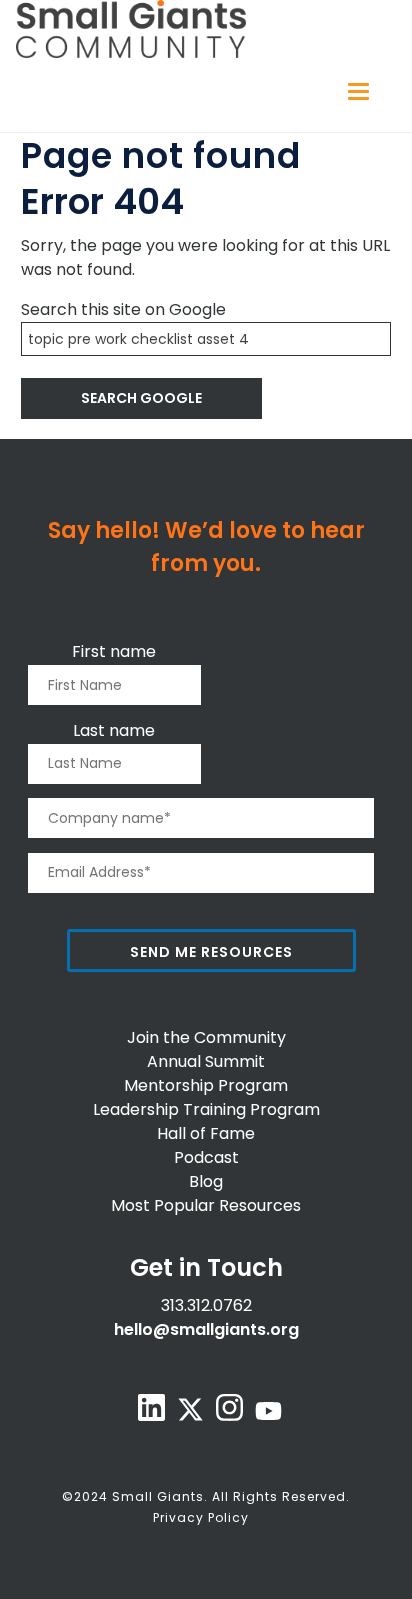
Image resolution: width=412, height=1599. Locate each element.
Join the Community (206, 1037)
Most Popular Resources (206, 1205)
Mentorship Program (206, 1085)
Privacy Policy (201, 1517)
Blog (206, 1181)
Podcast (206, 1157)
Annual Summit (206, 1061)
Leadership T (143, 1109)
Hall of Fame (206, 1133)
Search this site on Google (123, 309)
